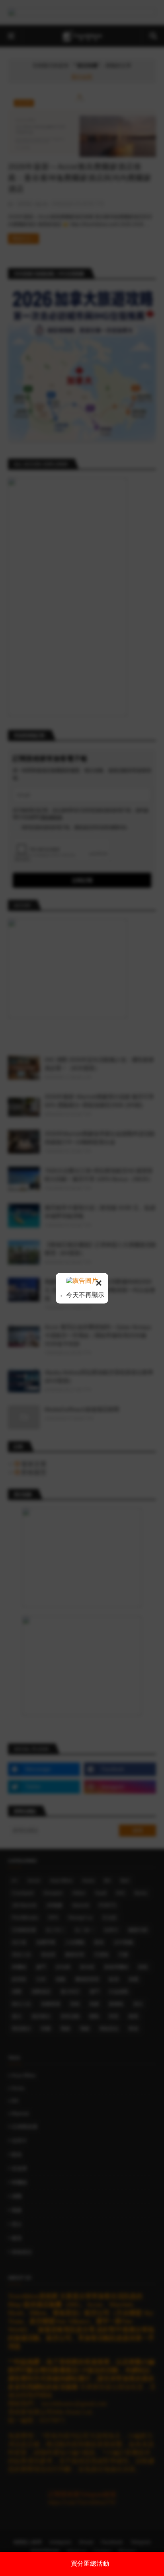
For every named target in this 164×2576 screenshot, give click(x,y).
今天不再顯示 (84, 1295)
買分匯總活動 (90, 2563)
